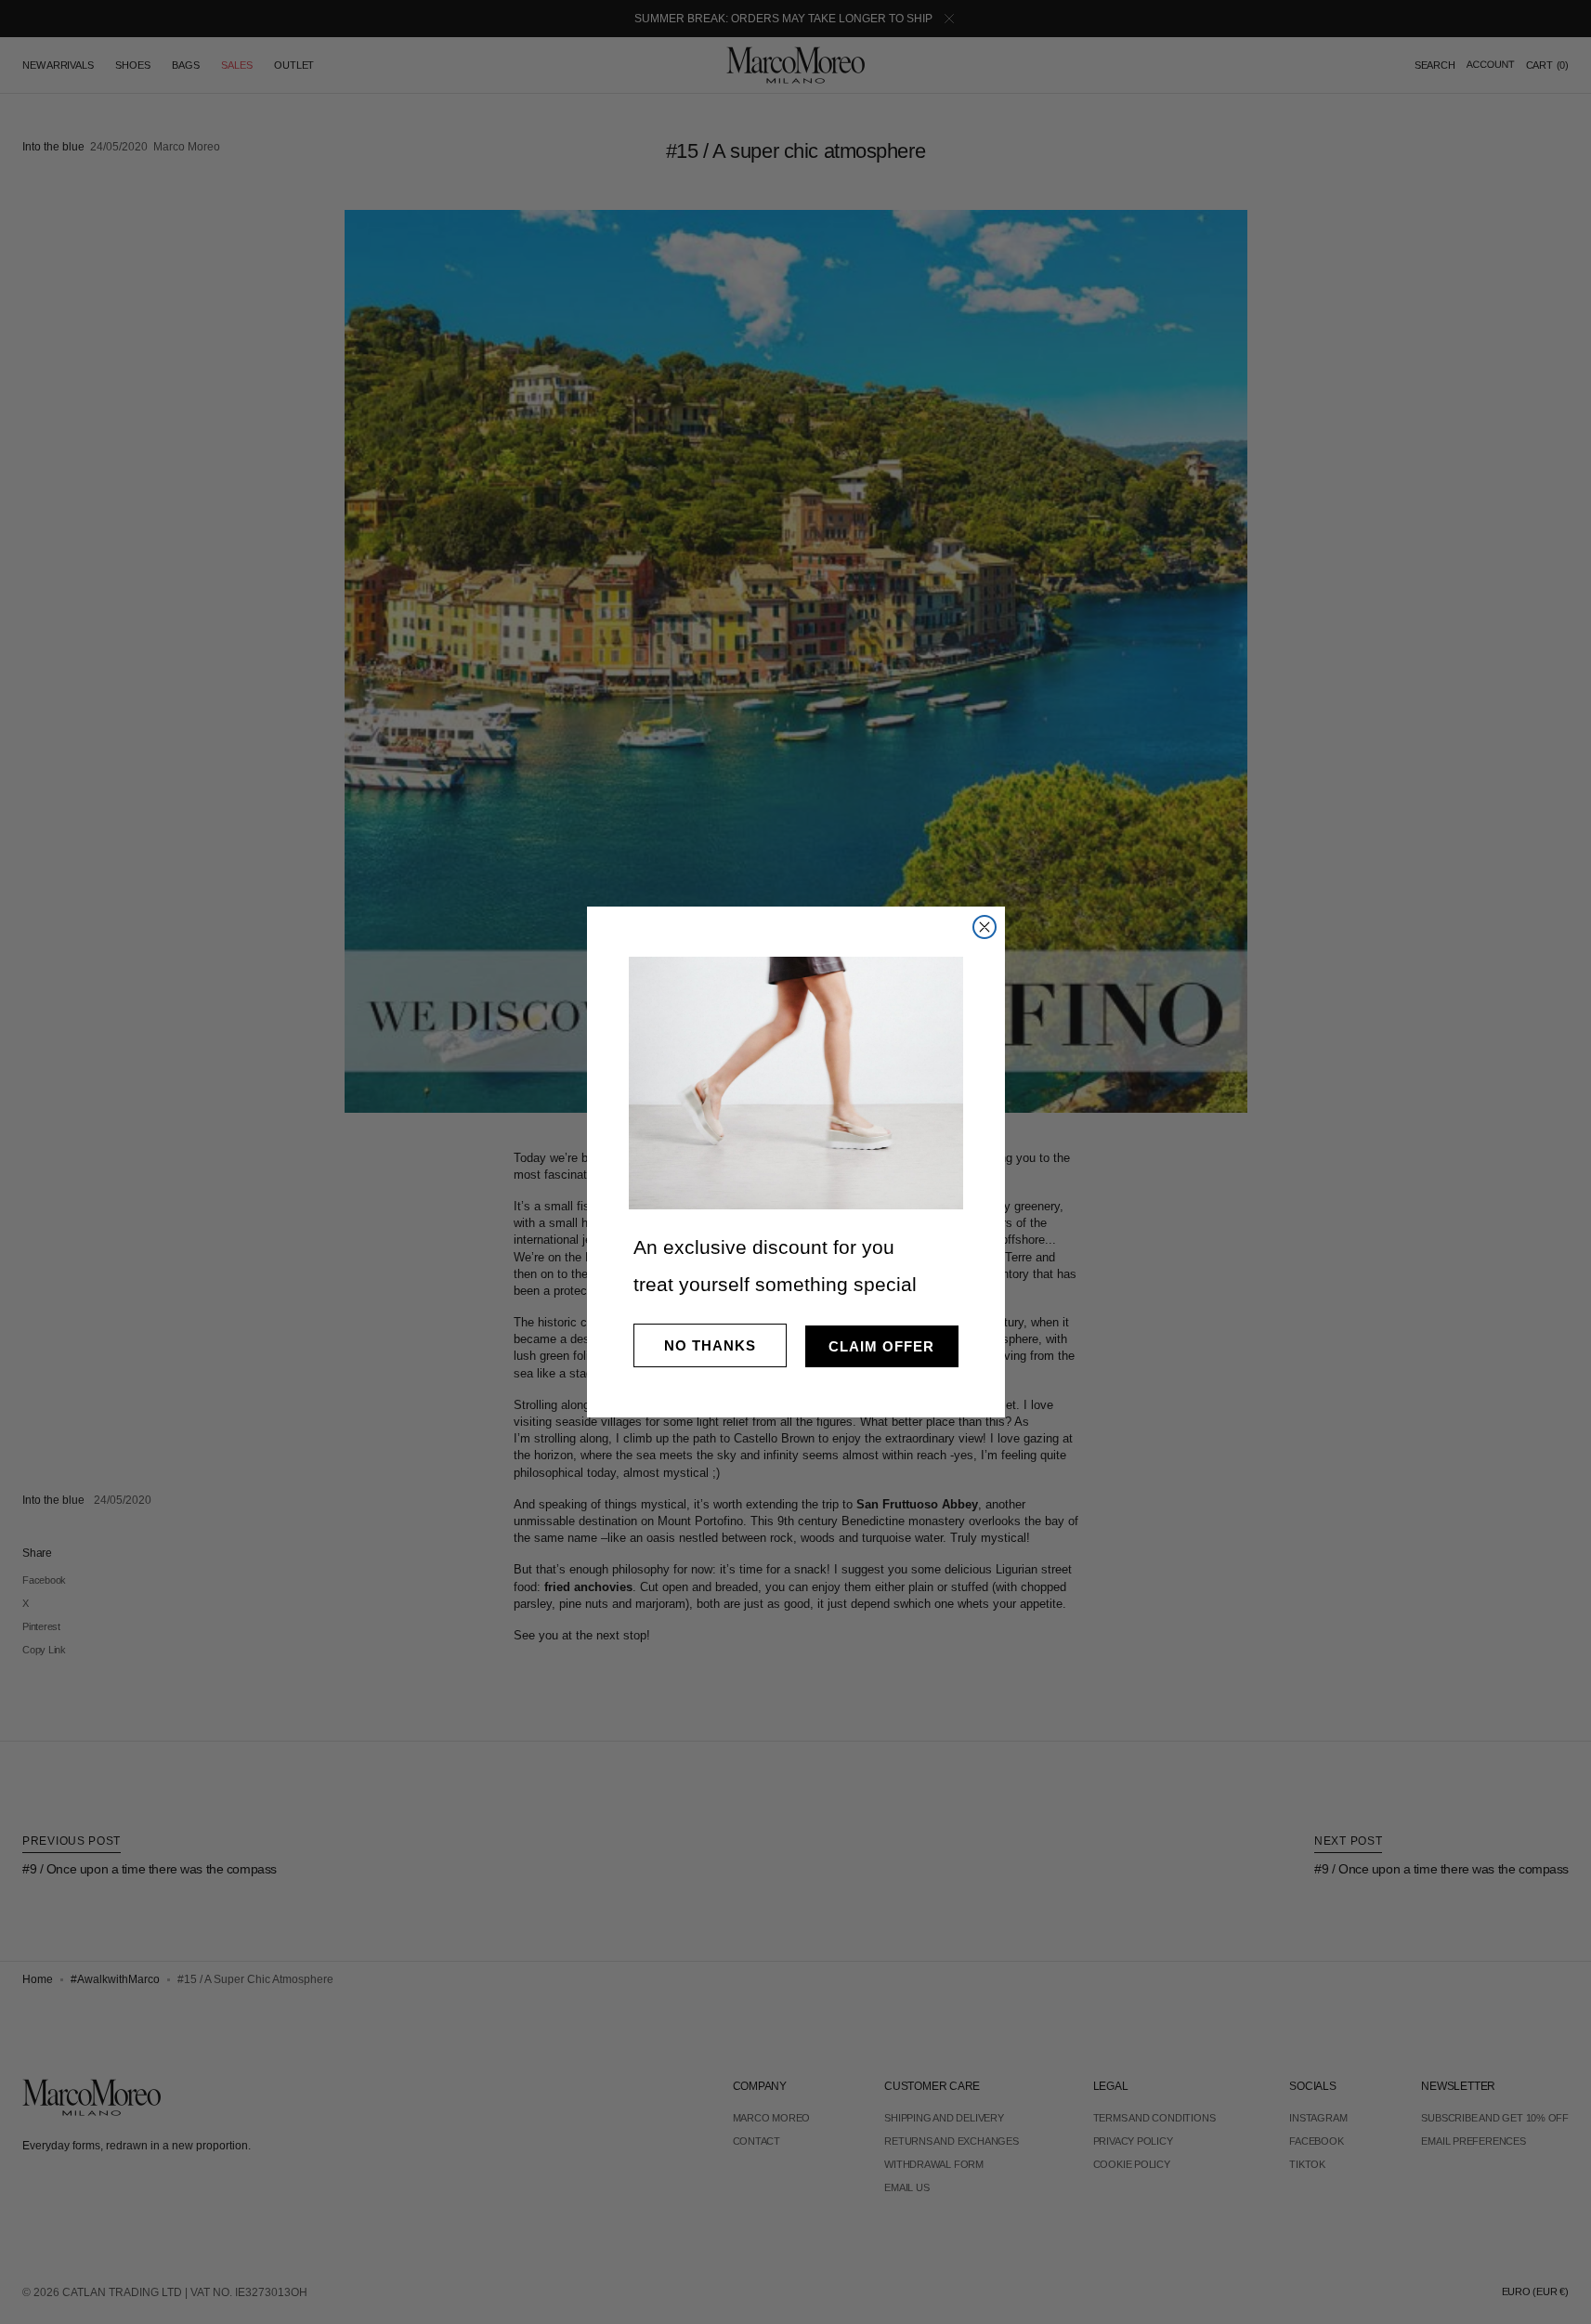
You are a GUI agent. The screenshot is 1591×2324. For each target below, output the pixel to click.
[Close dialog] (985, 927)
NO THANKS (710, 1345)
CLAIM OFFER (881, 1346)
